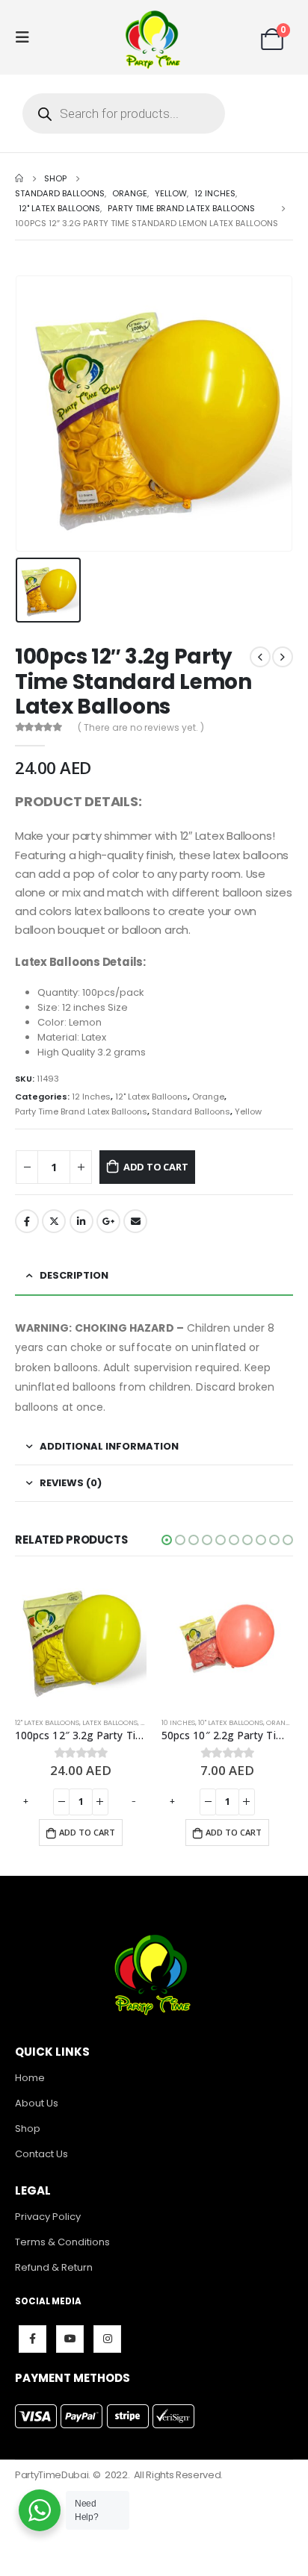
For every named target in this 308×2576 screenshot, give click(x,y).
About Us (37, 2103)
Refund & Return (54, 2267)
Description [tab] (74, 1275)
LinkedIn (81, 1221)
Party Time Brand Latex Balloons (81, 1111)
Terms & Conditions (62, 2242)
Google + (108, 1221)
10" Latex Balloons (88, 1722)
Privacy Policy (48, 2217)
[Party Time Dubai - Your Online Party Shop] (154, 37)
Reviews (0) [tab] (71, 1483)
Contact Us (41, 2154)
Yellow (248, 1111)
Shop (28, 2129)
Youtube (70, 2339)
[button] (167, 1540)
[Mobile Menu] (27, 37)
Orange (208, 1097)
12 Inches (91, 1097)
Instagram (107, 2339)
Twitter (54, 1221)
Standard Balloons (191, 1111)
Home (30, 2078)
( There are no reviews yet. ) (141, 727)
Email (135, 1221)
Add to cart (156, 1167)
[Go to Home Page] (19, 178)
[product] (84, 1640)
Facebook (27, 1221)
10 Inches (36, 1722)
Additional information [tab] (109, 1446)
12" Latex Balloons (151, 1097)
